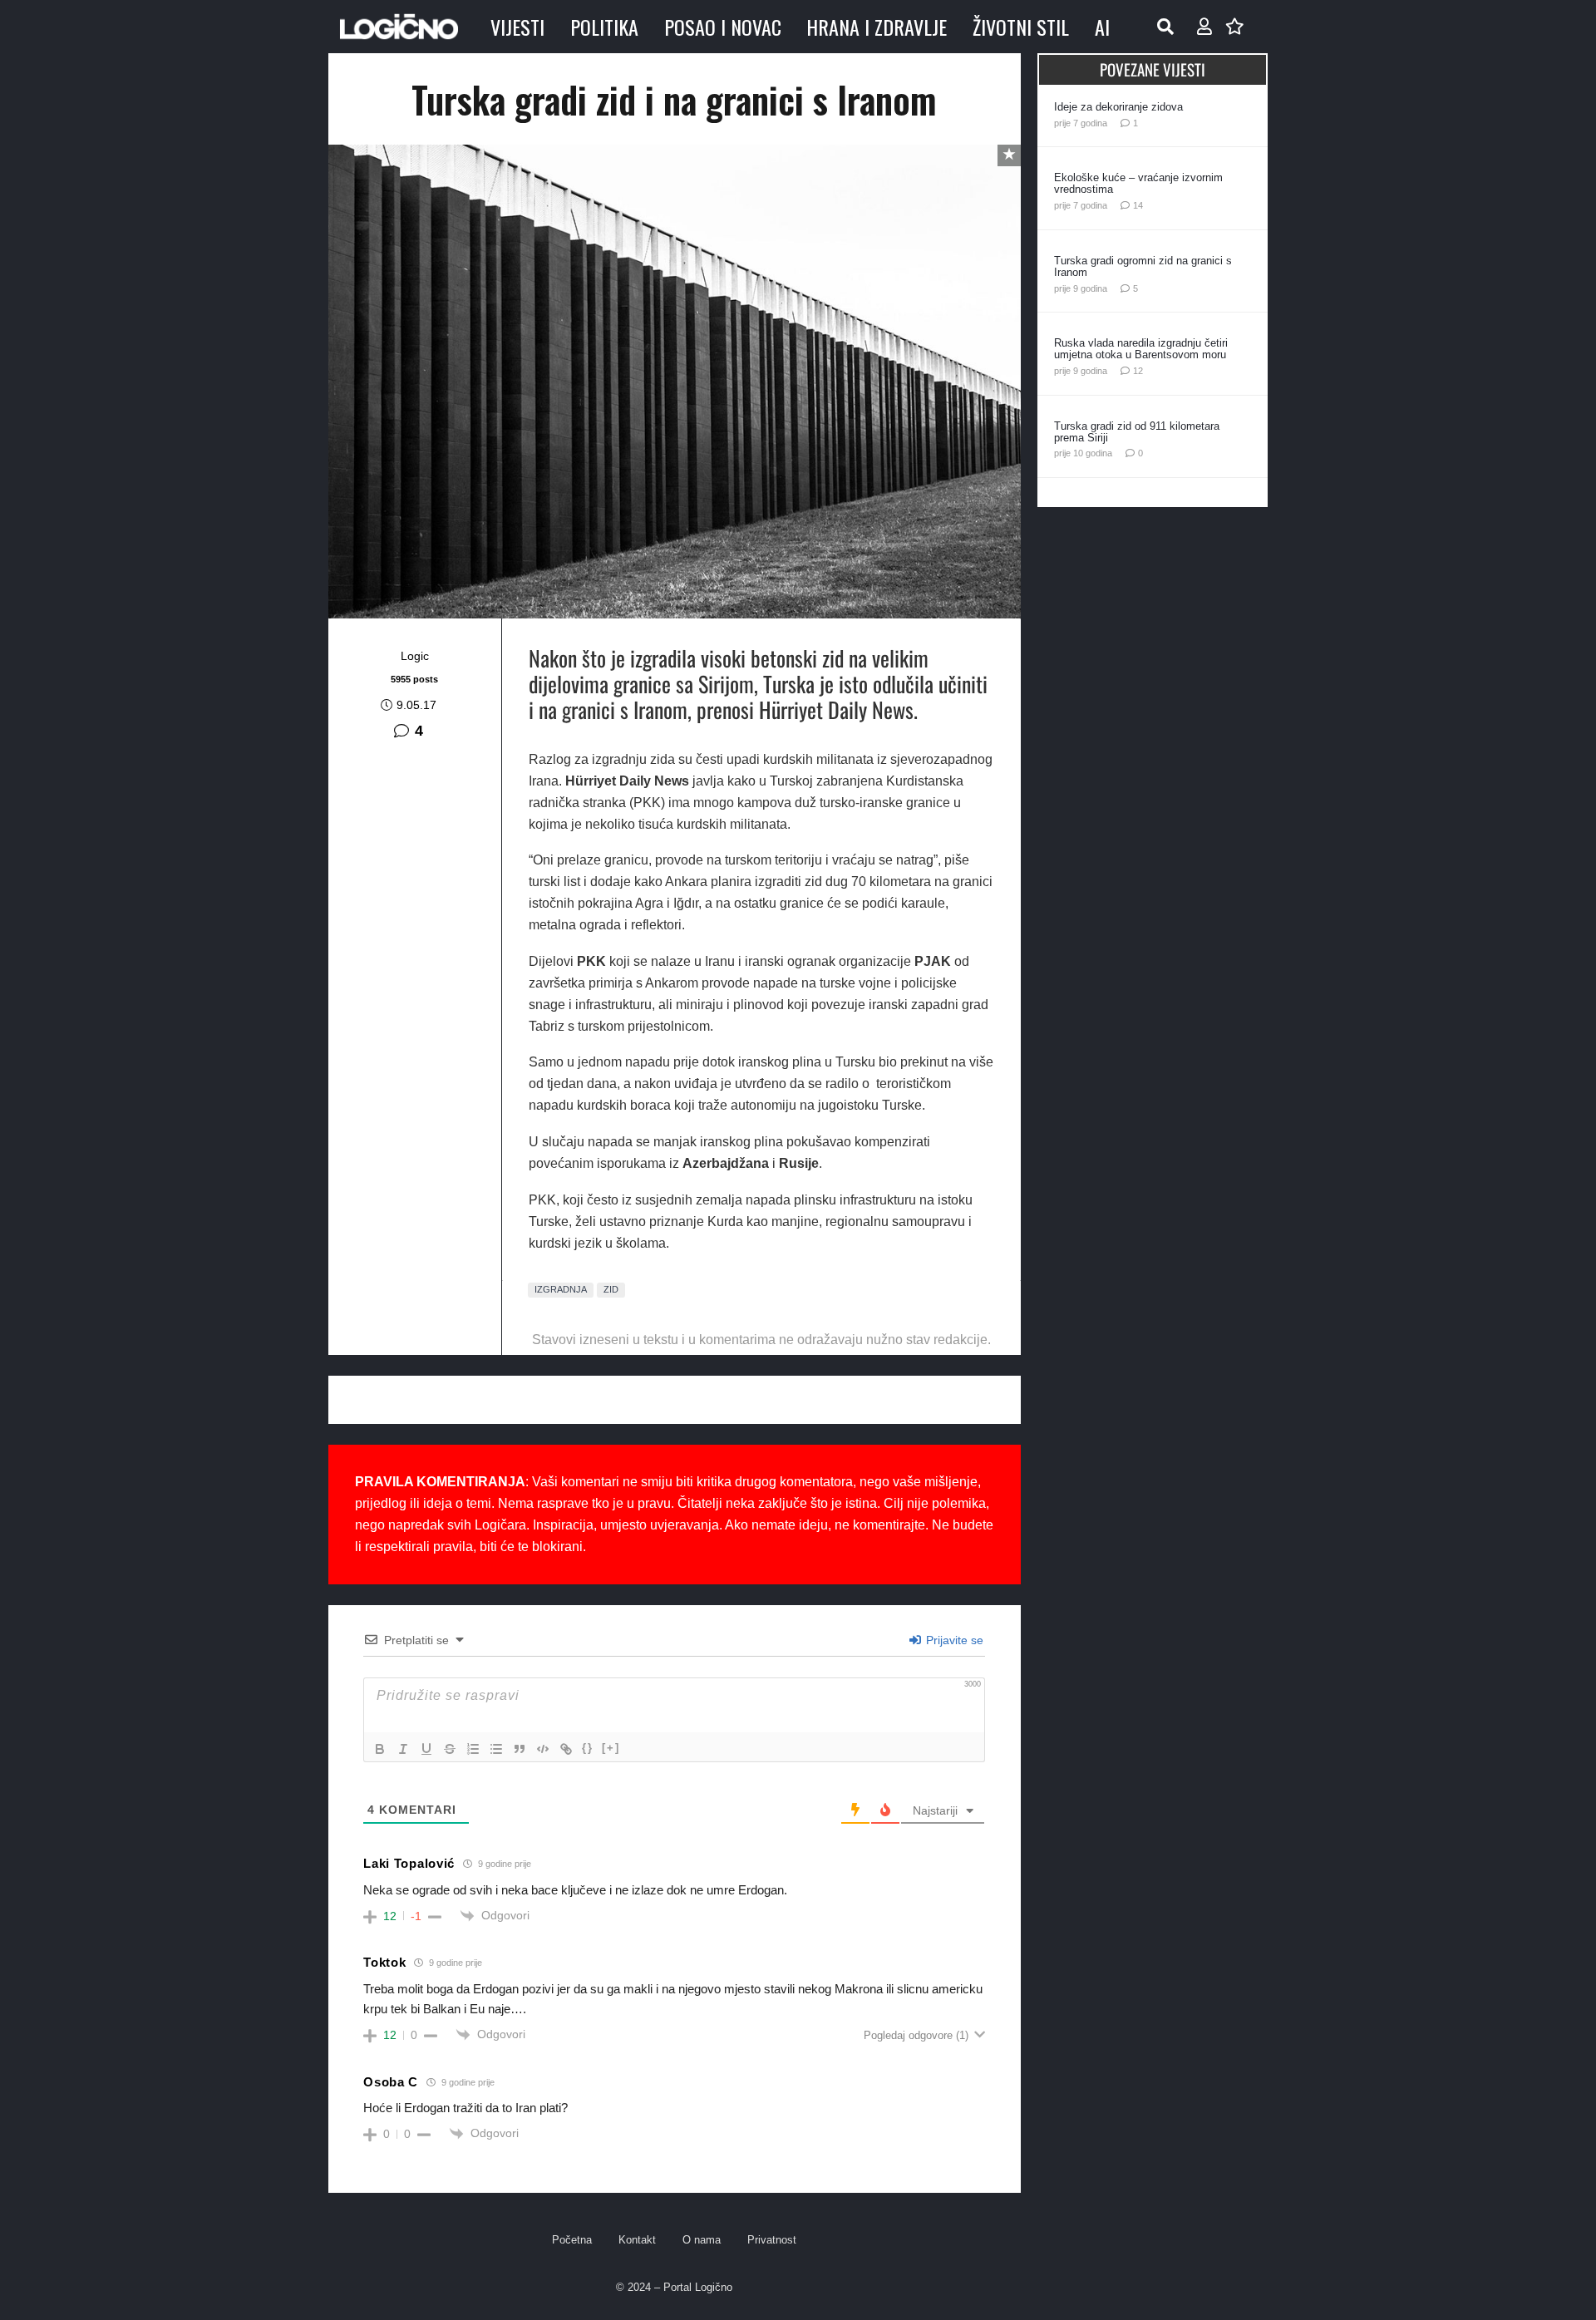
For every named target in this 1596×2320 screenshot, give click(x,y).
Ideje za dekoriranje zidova (1118, 107)
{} (588, 1748)
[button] (1165, 27)
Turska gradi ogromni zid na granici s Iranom (1143, 266)
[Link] (566, 1749)
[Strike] (450, 1749)
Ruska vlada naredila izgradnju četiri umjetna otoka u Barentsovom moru (1141, 349)
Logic (415, 656)
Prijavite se (953, 1640)
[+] (611, 1748)
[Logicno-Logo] (399, 27)
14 (1138, 205)
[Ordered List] (473, 1749)
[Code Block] (543, 1749)
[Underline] (426, 1749)
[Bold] (380, 1749)
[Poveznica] (1204, 27)
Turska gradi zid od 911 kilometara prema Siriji (1137, 432)
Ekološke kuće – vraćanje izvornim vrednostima (1138, 183)
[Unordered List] (496, 1749)
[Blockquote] (520, 1749)
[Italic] (403, 1749)
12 (1138, 371)
